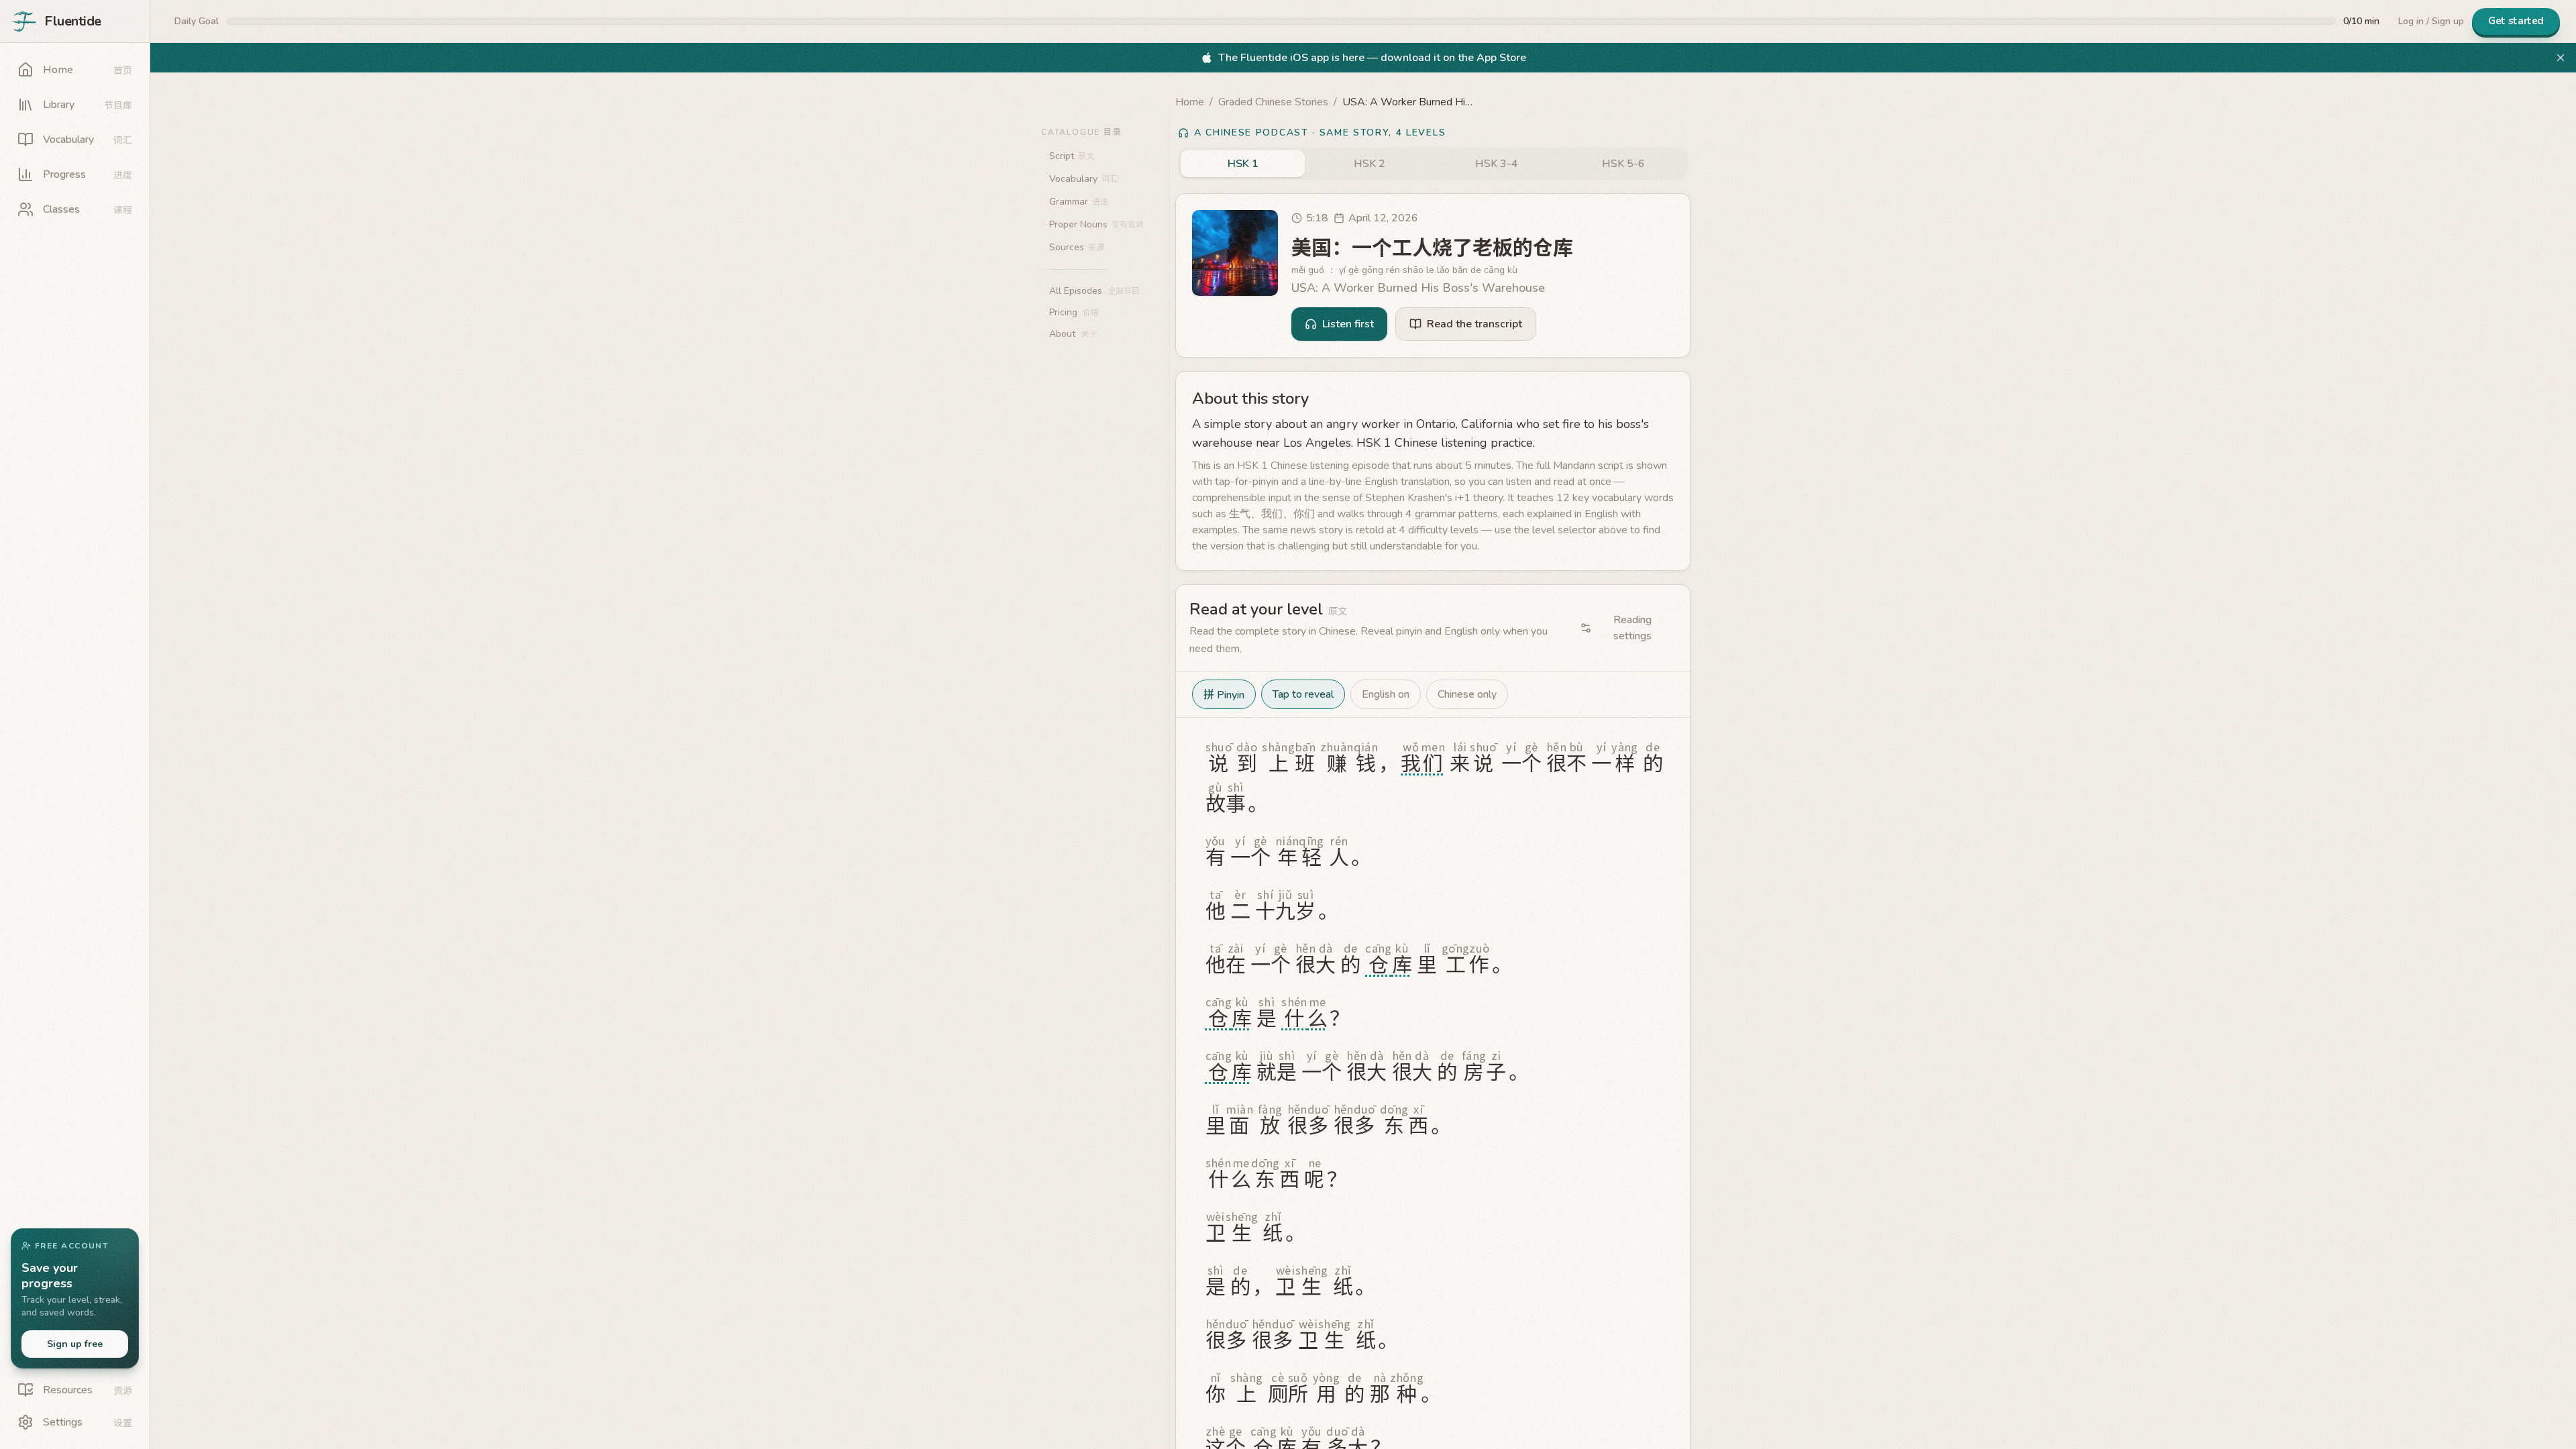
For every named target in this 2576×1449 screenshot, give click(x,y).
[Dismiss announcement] (2561, 58)
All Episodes (1094, 291)
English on (1386, 694)
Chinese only (1467, 694)
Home (1190, 102)
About (1073, 334)
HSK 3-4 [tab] (1497, 164)
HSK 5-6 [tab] (1623, 164)
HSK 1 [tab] (1243, 164)
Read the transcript (1474, 324)
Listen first (1348, 324)
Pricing (1074, 312)
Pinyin (1224, 694)
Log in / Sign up (2431, 21)
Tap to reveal (1303, 694)
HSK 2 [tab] (1370, 164)
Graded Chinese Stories (1273, 102)
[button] (1433, 784)
